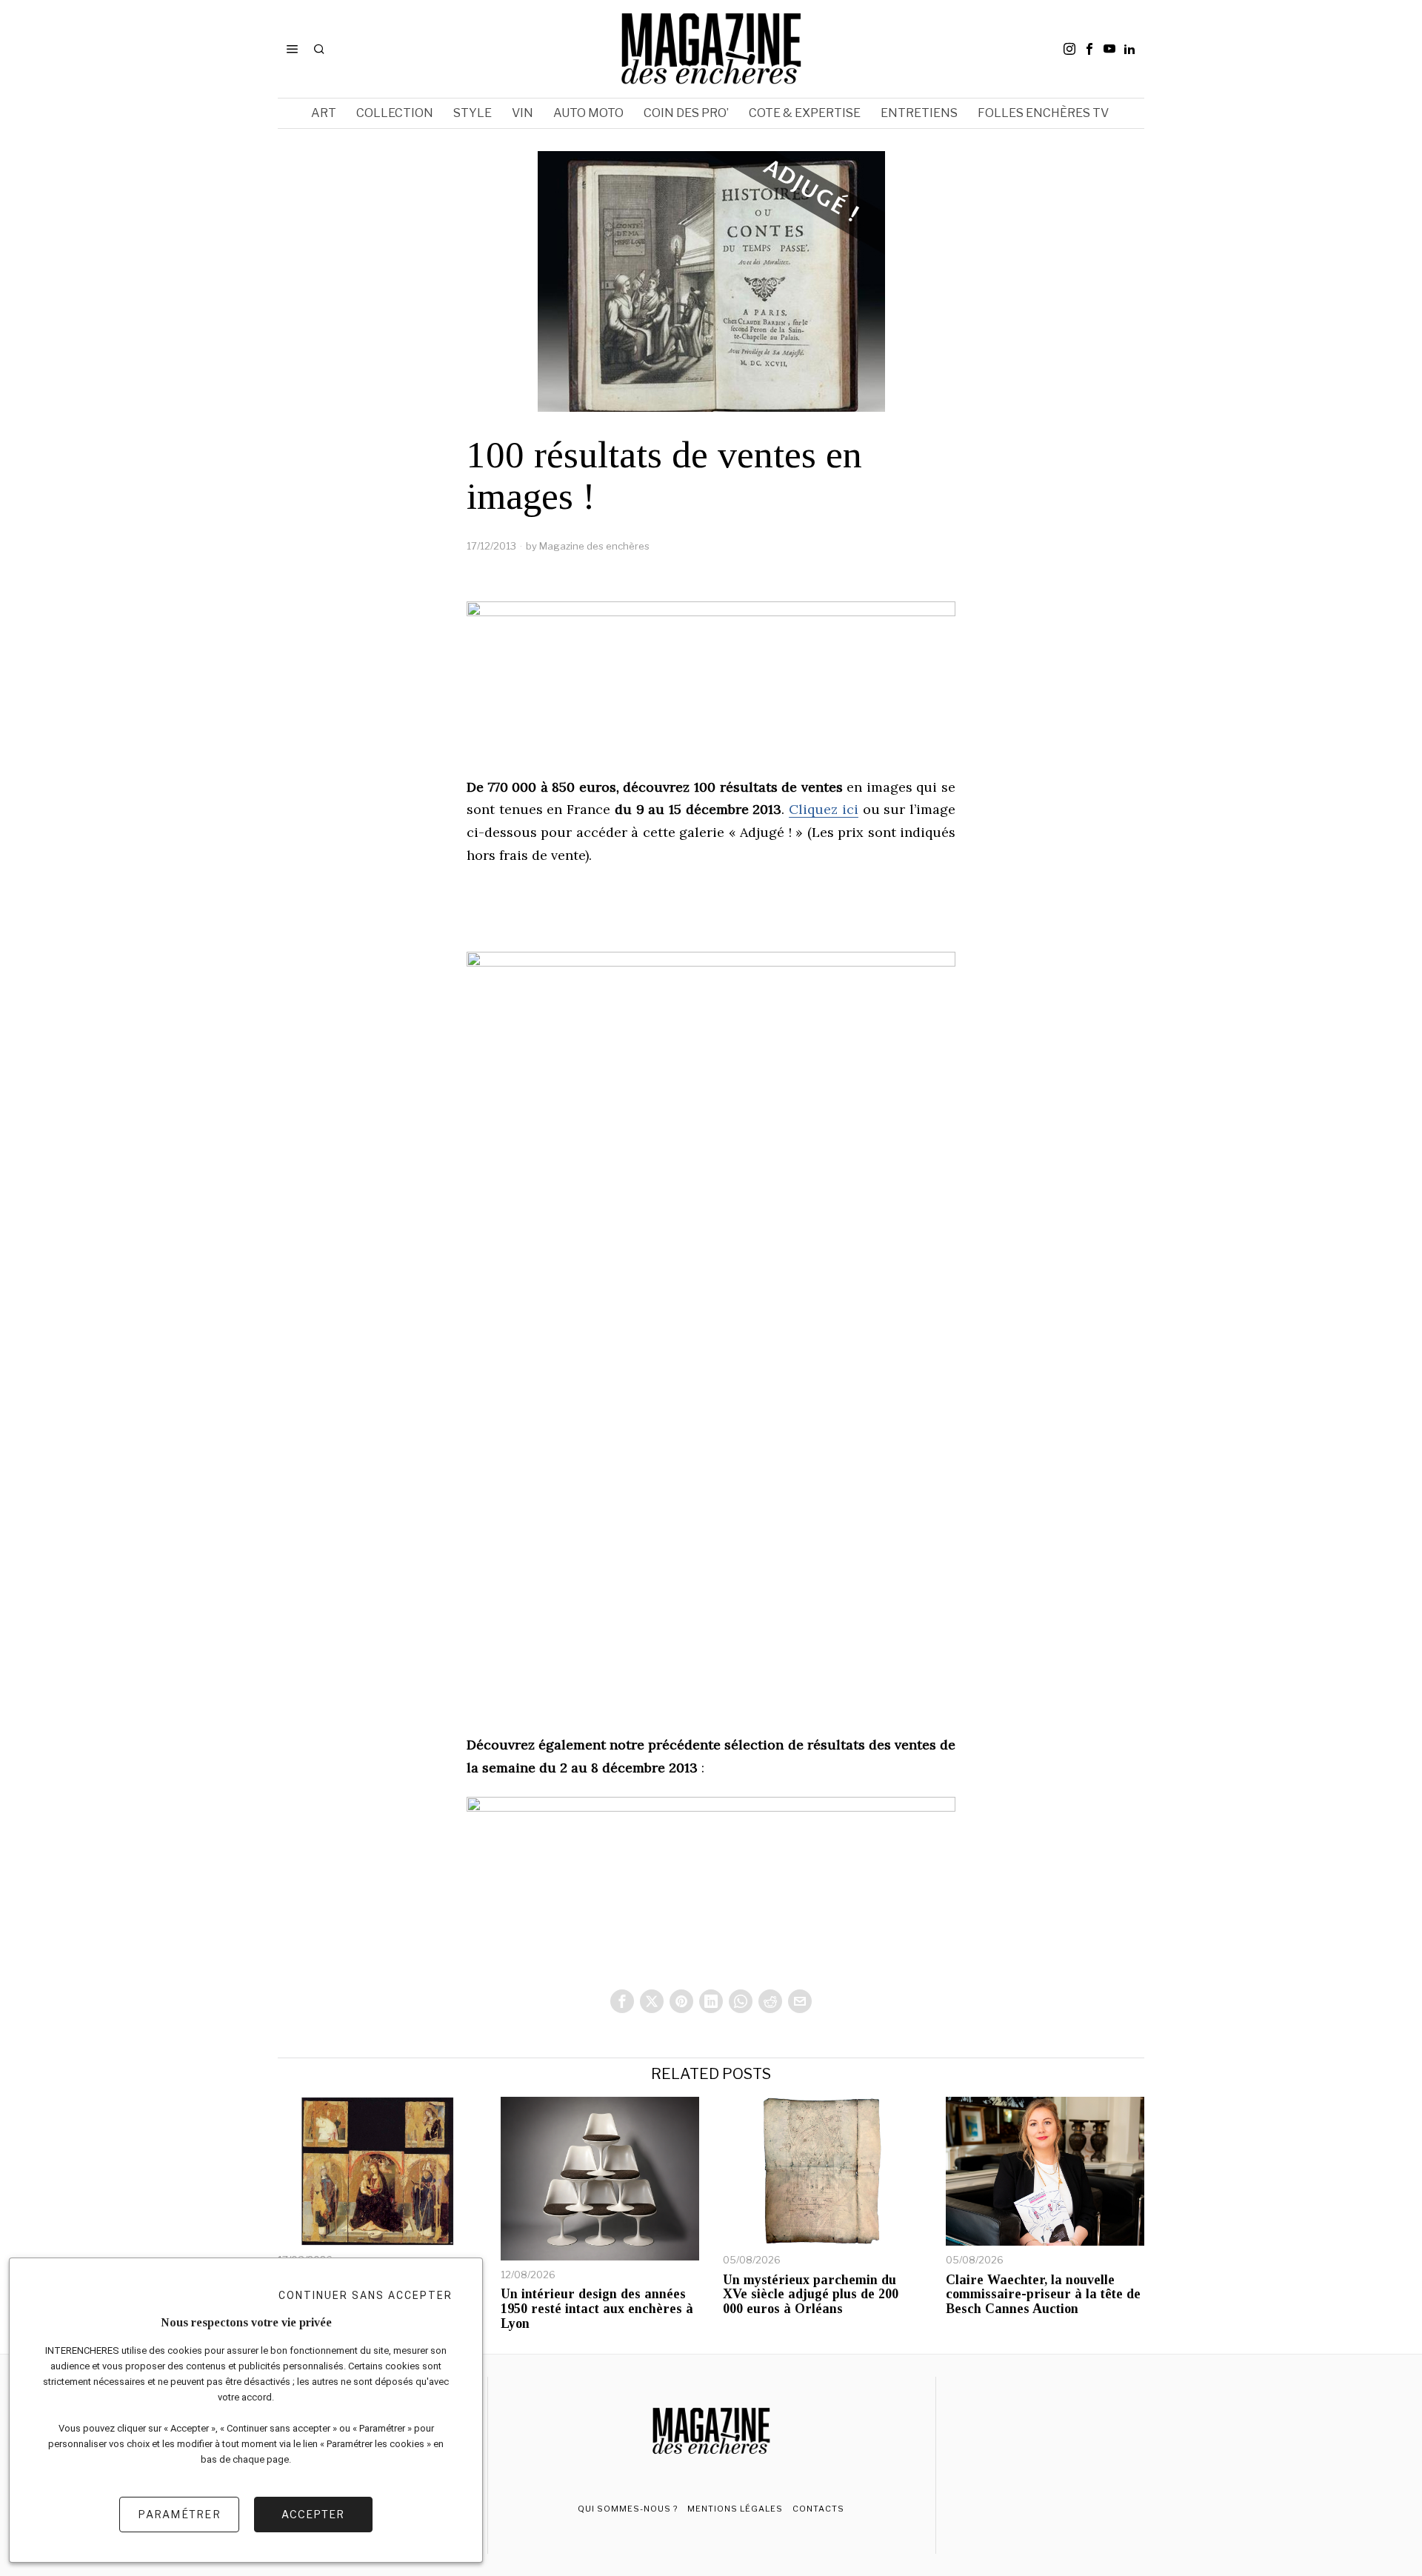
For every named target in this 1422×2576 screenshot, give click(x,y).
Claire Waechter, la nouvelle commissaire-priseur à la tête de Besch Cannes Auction (1043, 2295)
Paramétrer (179, 2514)
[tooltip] (1069, 49)
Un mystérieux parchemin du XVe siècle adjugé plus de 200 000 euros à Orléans (811, 2295)
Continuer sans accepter (365, 2295)
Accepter (313, 2514)
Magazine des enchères (594, 546)
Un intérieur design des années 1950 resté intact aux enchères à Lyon (597, 2309)
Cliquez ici (824, 809)
